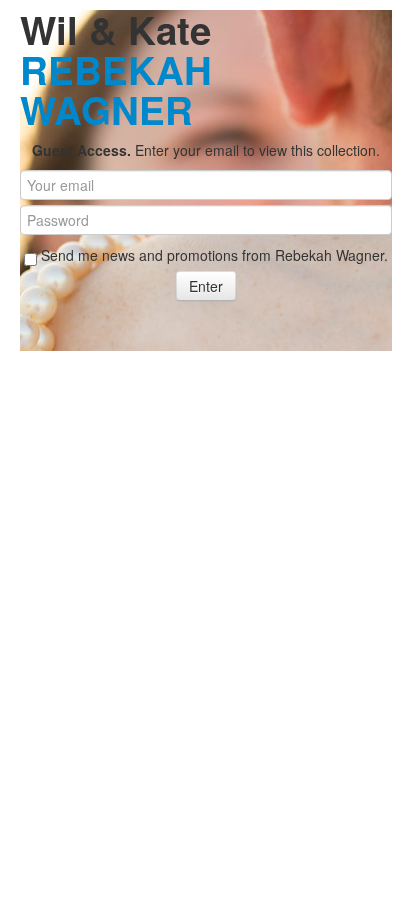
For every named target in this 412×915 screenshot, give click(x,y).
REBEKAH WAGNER (116, 89)
